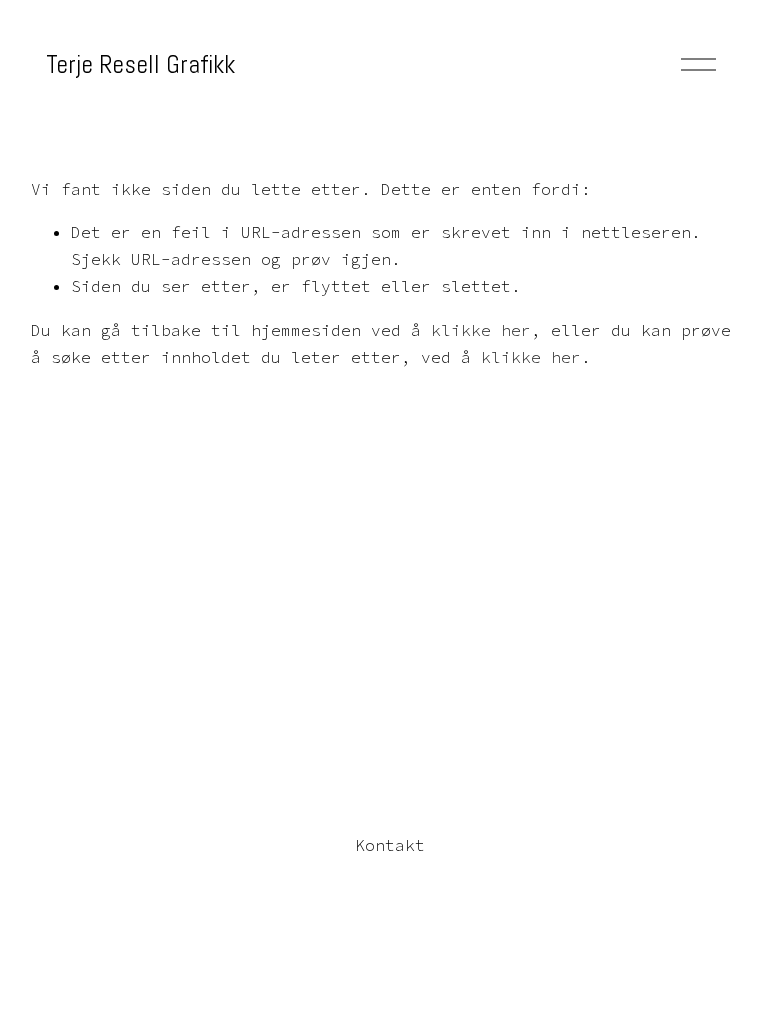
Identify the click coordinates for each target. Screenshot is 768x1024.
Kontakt (390, 845)
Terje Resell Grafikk (140, 64)
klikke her (481, 330)
